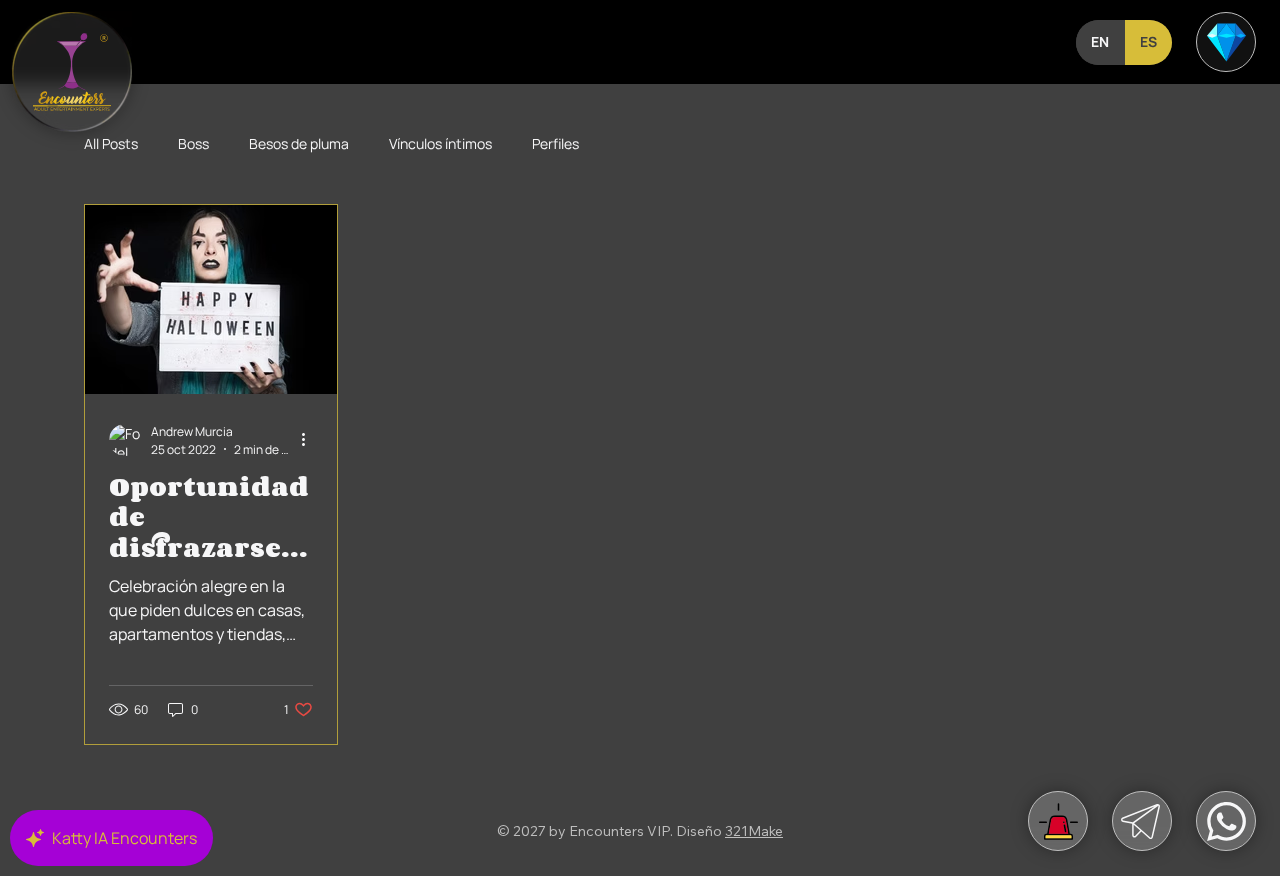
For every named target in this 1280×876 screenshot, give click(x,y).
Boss (193, 143)
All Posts (111, 143)
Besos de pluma (299, 143)
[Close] (1226, 42)
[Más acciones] (310, 440)
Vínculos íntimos (440, 143)
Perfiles (555, 143)
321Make (754, 831)
